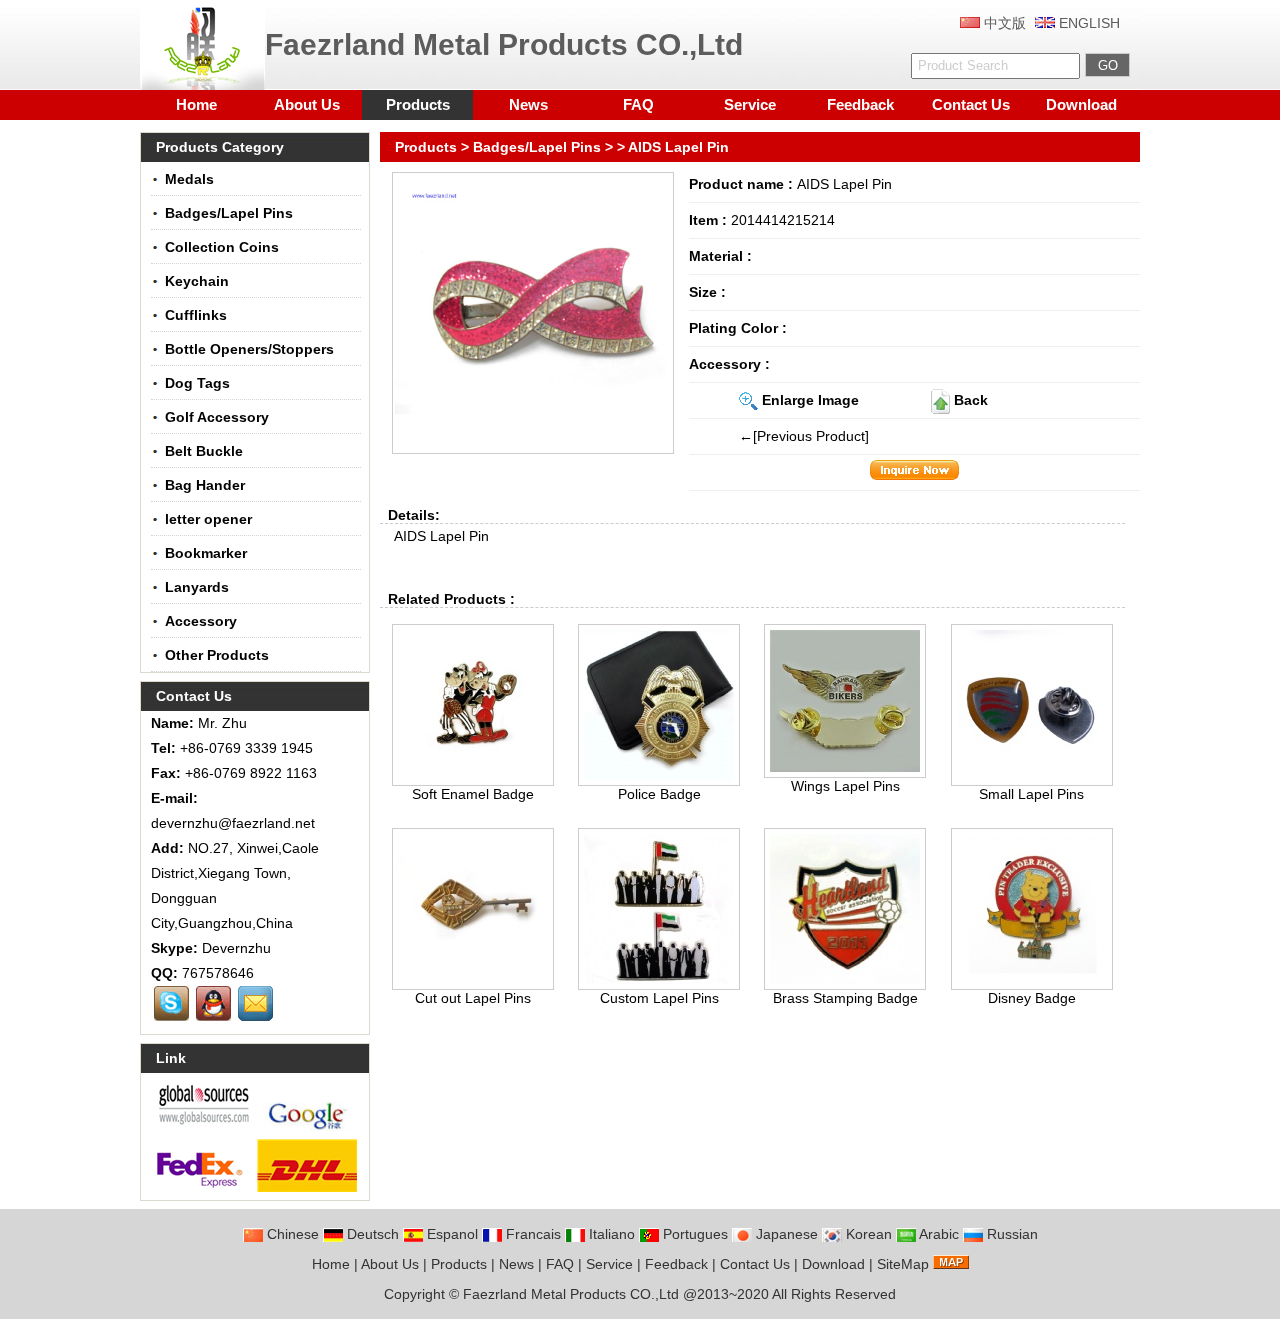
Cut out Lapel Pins (473, 998)
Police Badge (659, 794)
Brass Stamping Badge (845, 998)
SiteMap (903, 1264)
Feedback (860, 104)
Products (418, 104)
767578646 (218, 973)
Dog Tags (197, 383)
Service (750, 104)
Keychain (197, 281)
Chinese (291, 1234)
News (528, 104)
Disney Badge (1032, 998)
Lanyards (197, 587)
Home (196, 104)
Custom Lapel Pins (659, 998)
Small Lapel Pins (1031, 794)
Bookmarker (206, 553)
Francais (531, 1234)
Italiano (610, 1234)
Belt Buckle (204, 451)
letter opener (208, 519)
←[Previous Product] (804, 436)
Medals (189, 179)
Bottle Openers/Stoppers (249, 349)
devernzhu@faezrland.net (233, 823)
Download (1081, 104)
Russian (1010, 1234)
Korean (867, 1234)
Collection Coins (222, 247)
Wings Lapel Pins (845, 786)
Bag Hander (205, 485)
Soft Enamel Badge (473, 794)
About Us (307, 104)
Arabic (937, 1234)
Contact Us (971, 104)
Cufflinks (196, 315)
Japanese (785, 1234)
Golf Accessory (217, 417)
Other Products (217, 655)
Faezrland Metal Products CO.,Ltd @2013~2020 (616, 1294)
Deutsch (371, 1234)
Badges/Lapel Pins (537, 147)
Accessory (201, 621)
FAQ (638, 104)
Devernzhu (236, 948)
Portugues (693, 1234)
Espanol (450, 1234)
